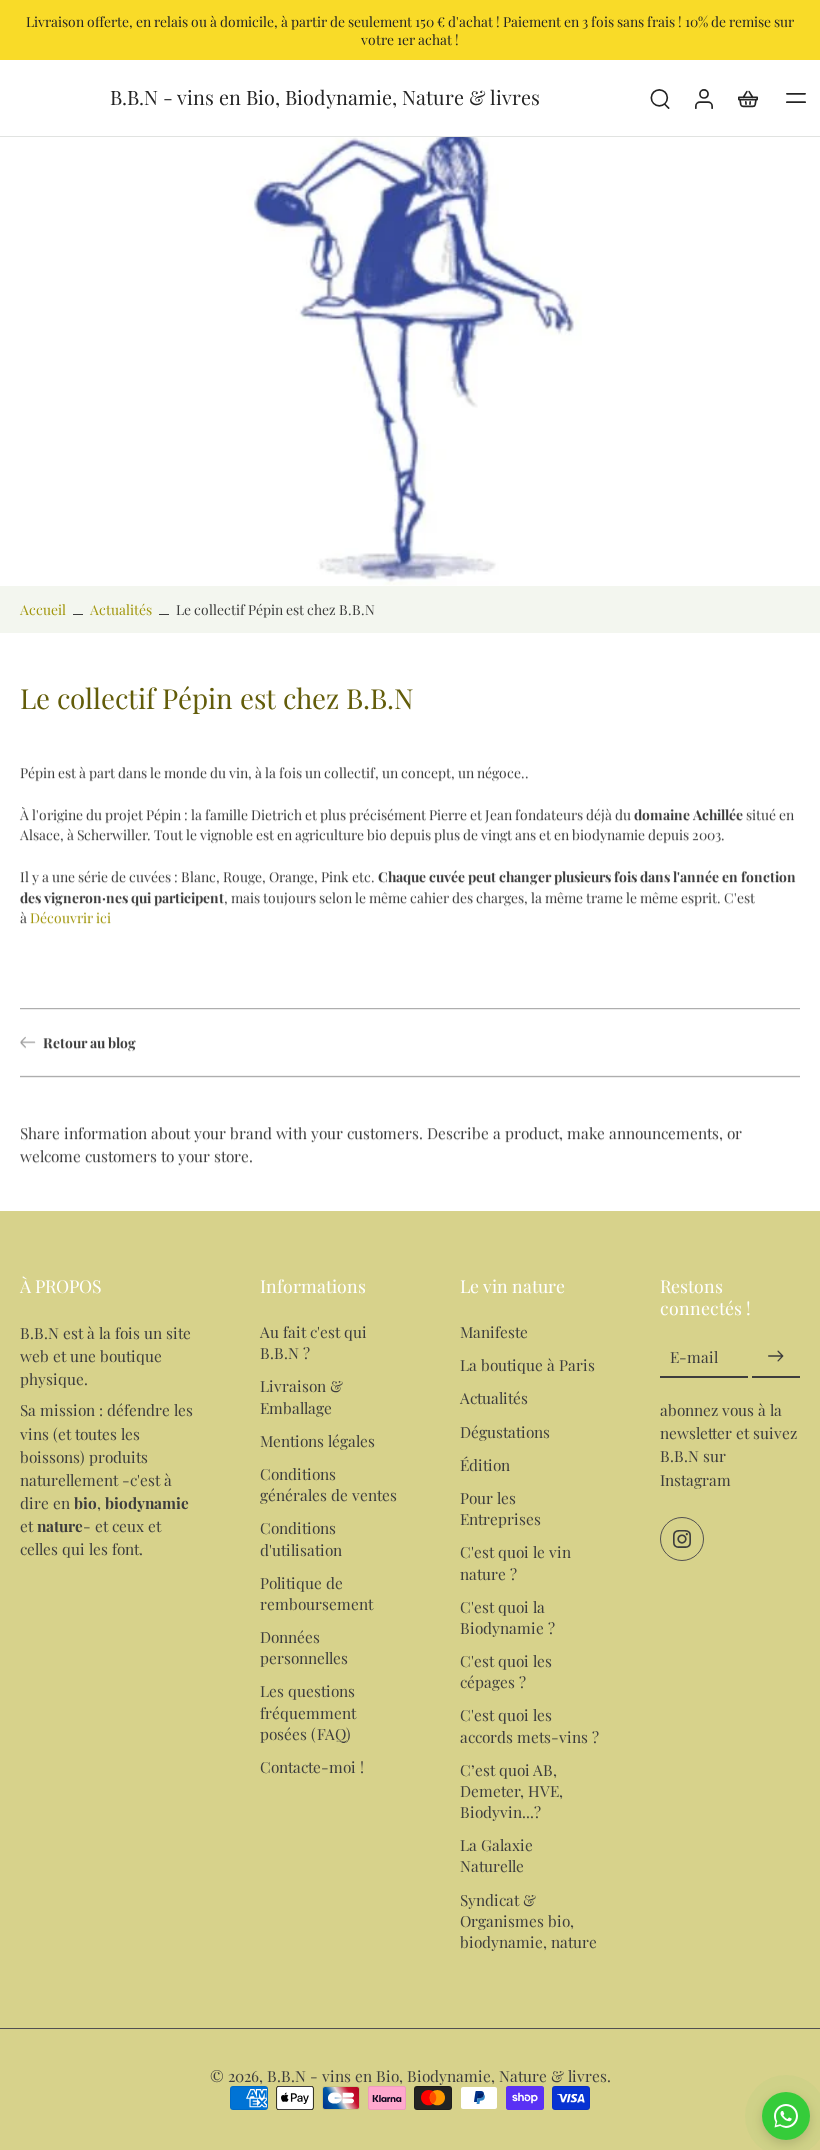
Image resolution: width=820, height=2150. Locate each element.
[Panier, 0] (748, 98)
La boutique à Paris (527, 1364)
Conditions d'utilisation (301, 1538)
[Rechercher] (660, 98)
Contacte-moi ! (312, 1766)
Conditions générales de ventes (328, 1484)
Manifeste (494, 1331)
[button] (796, 98)
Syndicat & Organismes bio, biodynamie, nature (528, 1920)
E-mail (694, 1356)
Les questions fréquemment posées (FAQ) (308, 1711)
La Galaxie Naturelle (496, 1855)
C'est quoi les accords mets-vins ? (529, 1725)
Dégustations (505, 1431)
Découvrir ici (70, 917)
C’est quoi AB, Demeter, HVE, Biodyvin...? (511, 1790)
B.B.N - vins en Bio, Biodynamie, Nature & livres (437, 2075)
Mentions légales (317, 1440)
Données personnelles (304, 1647)
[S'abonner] (776, 1356)
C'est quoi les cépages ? (506, 1671)
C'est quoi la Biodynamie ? (507, 1617)
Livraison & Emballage (301, 1396)
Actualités (121, 609)
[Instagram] (682, 1539)
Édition (485, 1464)
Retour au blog (89, 1042)
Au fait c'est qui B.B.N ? (313, 1342)
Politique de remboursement (316, 1593)
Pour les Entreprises (500, 1508)
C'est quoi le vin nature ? (515, 1562)
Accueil (43, 609)
